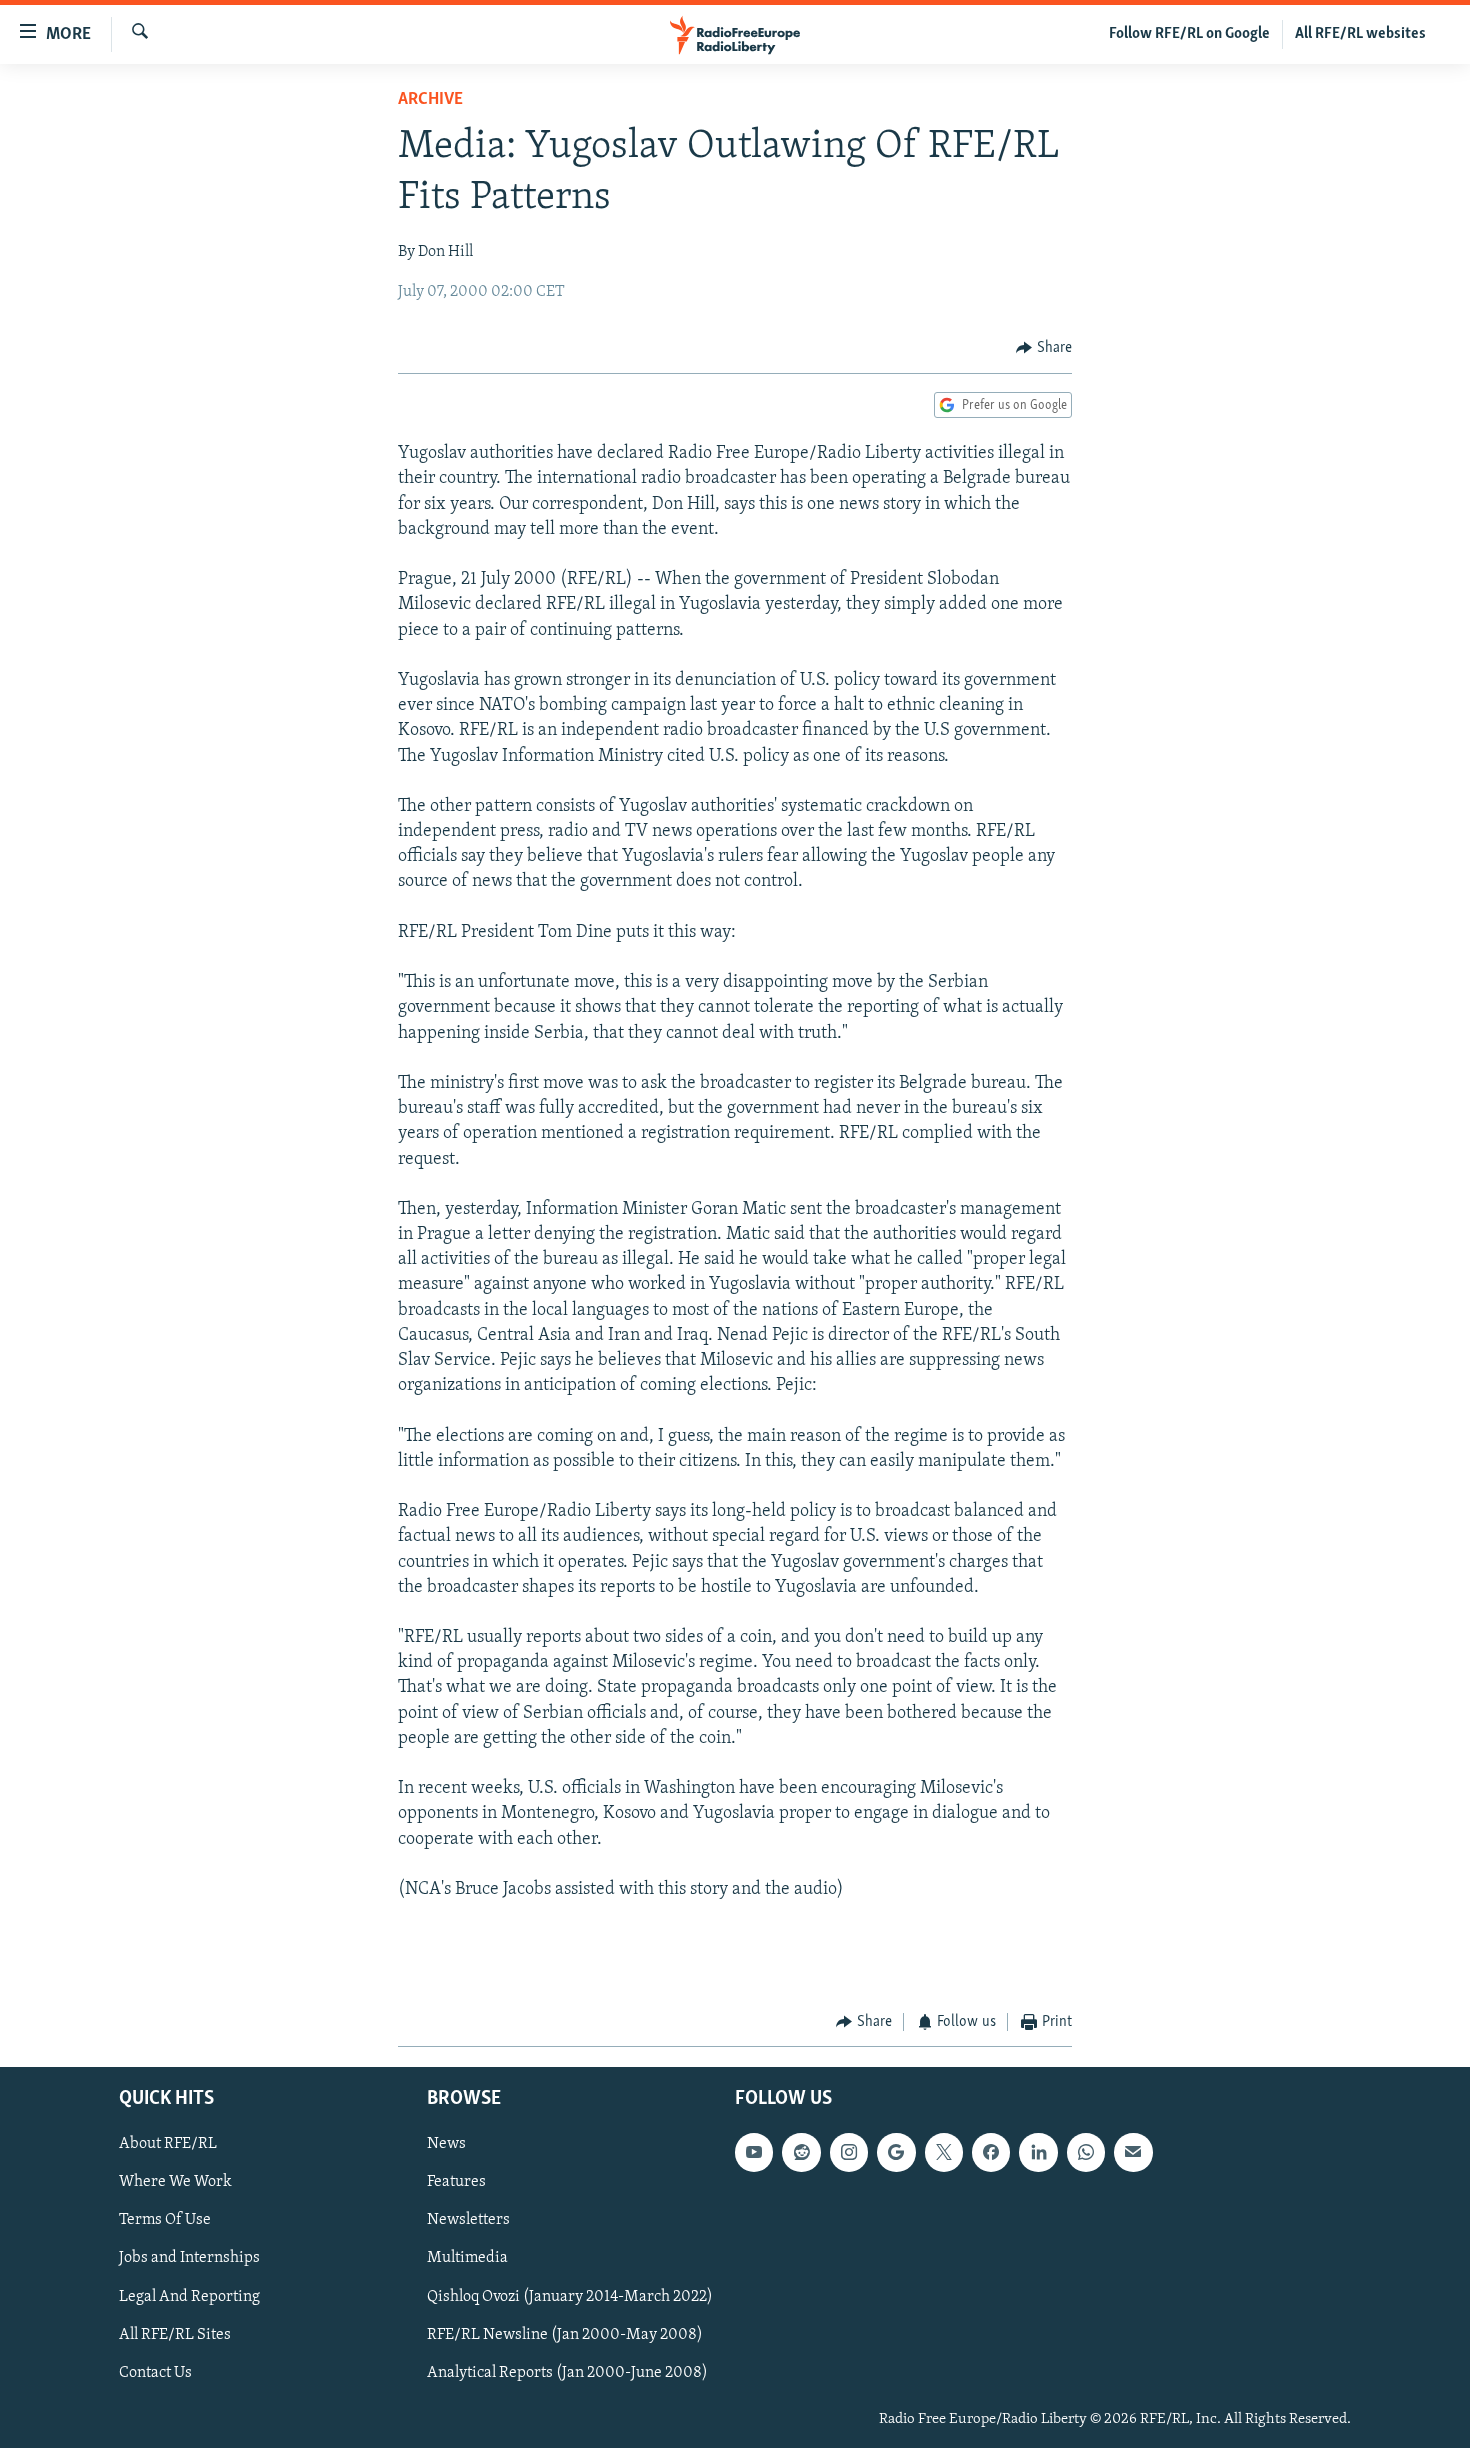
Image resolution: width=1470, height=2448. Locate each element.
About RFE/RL (168, 2145)
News (446, 2145)
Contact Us (155, 2373)
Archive (430, 100)
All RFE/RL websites (1360, 34)
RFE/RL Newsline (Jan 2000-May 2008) (565, 2335)
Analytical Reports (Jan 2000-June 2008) (567, 2373)
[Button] (1044, 348)
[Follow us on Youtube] (754, 2153)
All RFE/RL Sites (175, 2335)
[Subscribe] (1133, 2153)
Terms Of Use (165, 2221)
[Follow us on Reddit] (801, 2153)
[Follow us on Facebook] (991, 2153)
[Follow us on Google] (896, 2153)
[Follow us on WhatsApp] (1086, 2153)
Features (456, 2183)
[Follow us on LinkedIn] (1038, 2153)
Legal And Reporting (189, 2297)
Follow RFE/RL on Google (1189, 34)
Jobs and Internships (189, 2259)
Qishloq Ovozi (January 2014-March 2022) (570, 2297)
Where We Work (175, 2183)
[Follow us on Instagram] (849, 2153)
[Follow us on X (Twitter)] (944, 2153)
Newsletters (468, 2221)
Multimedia (467, 2259)
